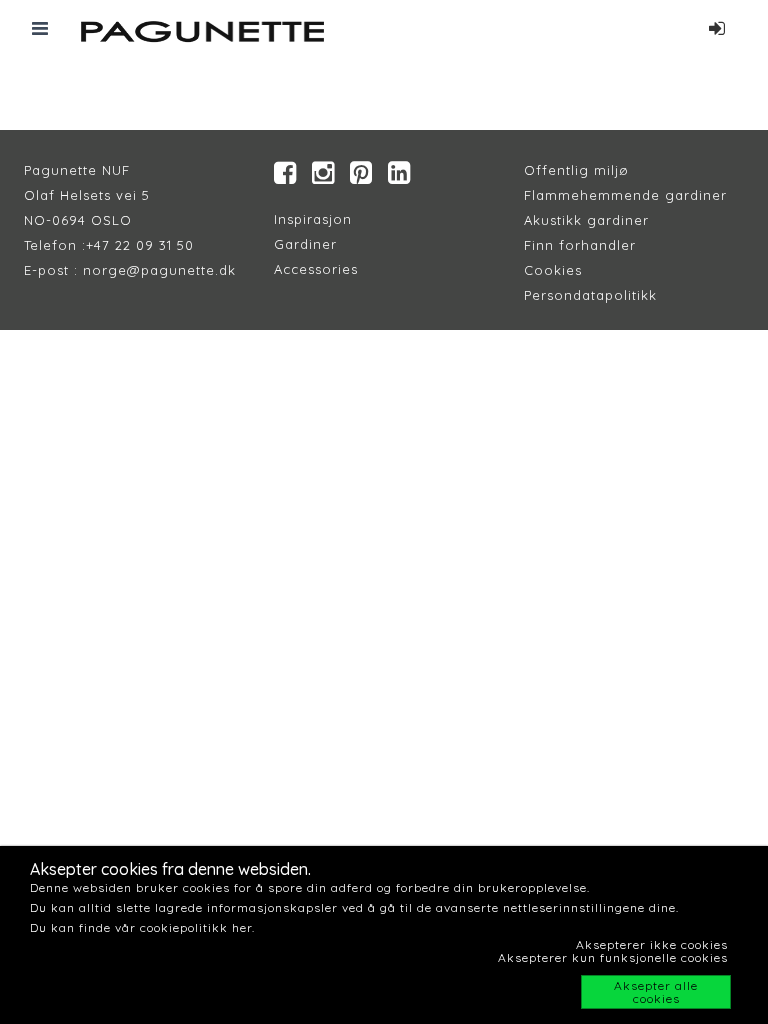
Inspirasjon (313, 219)
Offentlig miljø (576, 170)
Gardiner (305, 244)
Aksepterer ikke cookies (652, 944)
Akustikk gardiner (586, 220)
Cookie (549, 270)
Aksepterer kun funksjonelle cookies (613, 957)
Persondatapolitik (586, 295)
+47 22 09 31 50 (140, 245)
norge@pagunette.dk (159, 270)
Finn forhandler (580, 245)
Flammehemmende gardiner (625, 195)
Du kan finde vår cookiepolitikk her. (142, 927)
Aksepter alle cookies (656, 992)
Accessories (316, 269)
